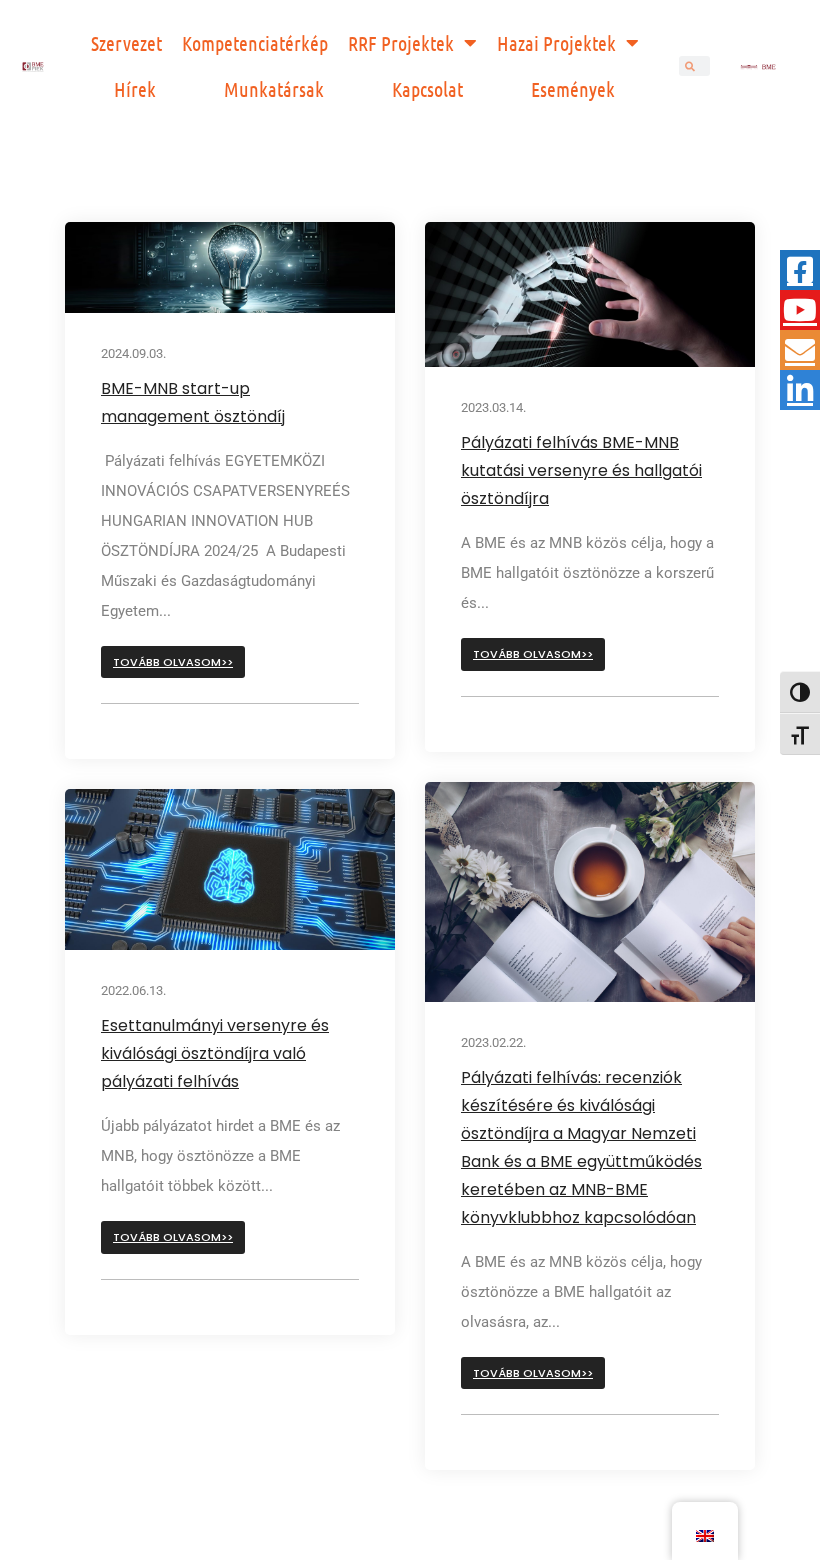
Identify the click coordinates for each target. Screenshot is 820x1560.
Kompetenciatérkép (255, 43)
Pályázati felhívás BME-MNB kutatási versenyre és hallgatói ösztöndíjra (581, 470)
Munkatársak (274, 89)
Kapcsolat (427, 89)
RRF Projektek (401, 43)
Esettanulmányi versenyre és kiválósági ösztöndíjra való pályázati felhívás (215, 1053)
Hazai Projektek (556, 43)
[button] (173, 662)
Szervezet (126, 43)
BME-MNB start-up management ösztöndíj (193, 402)
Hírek (135, 89)
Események (573, 89)
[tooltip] (800, 270)
